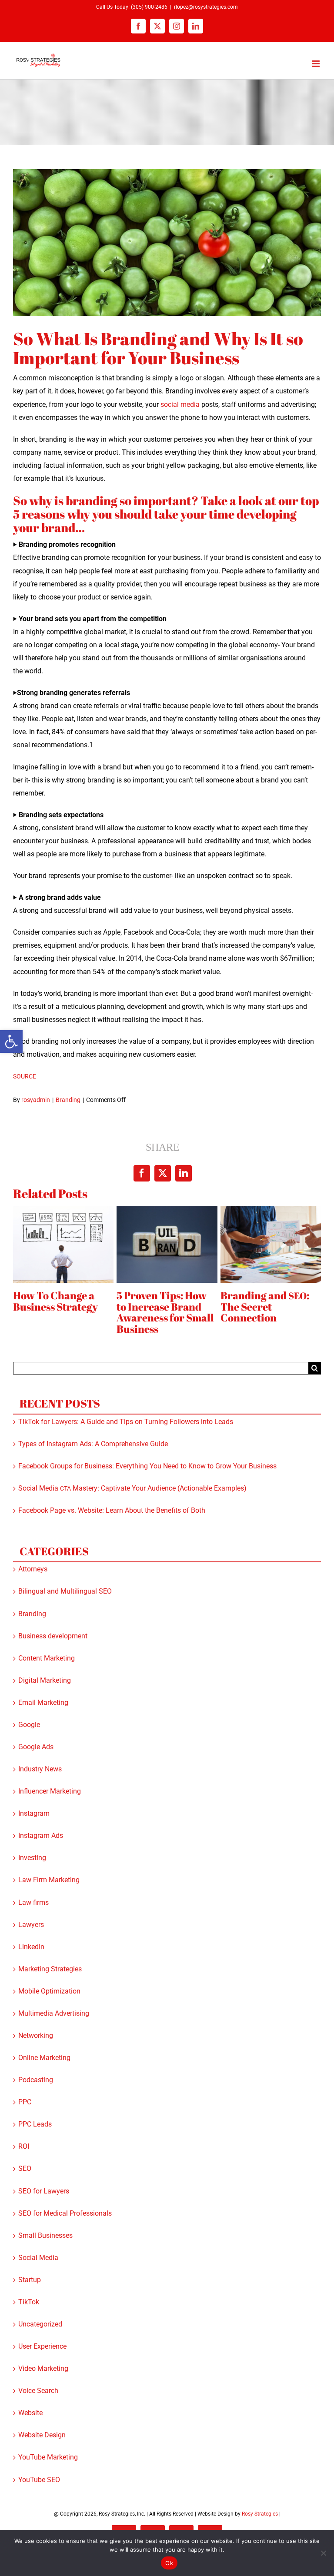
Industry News (40, 1769)
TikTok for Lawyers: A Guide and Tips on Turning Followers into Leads (126, 1422)
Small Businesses (45, 2236)
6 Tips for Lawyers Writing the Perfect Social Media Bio (59, 1307)
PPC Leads (35, 2125)
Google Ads (36, 1747)
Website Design (42, 2435)
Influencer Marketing (50, 1792)
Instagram (34, 1814)
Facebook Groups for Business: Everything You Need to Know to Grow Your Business (147, 1466)
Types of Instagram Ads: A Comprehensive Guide (93, 1444)
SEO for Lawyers (44, 2192)
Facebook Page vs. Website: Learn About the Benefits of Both (112, 1511)
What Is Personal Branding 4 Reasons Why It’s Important (261, 1313)
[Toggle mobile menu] (316, 64)
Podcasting (36, 2080)
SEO (25, 2169)
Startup (30, 2280)
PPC (25, 2102)
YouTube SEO (39, 2480)
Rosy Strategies (260, 2514)
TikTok (29, 2302)
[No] (323, 2553)
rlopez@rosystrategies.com (206, 7)
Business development (53, 1636)
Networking (36, 2036)
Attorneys (33, 1569)
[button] (11, 1042)
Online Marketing (44, 2058)
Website (30, 2413)
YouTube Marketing (48, 2458)
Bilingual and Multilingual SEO (65, 1592)
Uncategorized (40, 2325)
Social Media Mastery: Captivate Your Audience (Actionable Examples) (132, 1489)
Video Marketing (43, 2369)
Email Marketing (43, 1703)
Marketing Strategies (50, 1969)
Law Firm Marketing (49, 1880)
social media (180, 404)
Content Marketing (47, 1659)
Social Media (38, 2258)
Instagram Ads (41, 1836)
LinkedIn (31, 1947)
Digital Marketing (45, 1681)
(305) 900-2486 (149, 7)
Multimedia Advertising (54, 2014)
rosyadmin (36, 1100)
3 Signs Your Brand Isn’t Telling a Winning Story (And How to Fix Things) (165, 1312)
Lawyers (31, 1925)
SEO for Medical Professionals (65, 2214)
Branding (68, 1100)
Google (29, 1725)
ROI (24, 2147)
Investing (32, 1858)
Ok (169, 2563)
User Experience (42, 2347)
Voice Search (38, 2391)
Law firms (33, 1903)
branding (92, 500)
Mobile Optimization (49, 1992)
